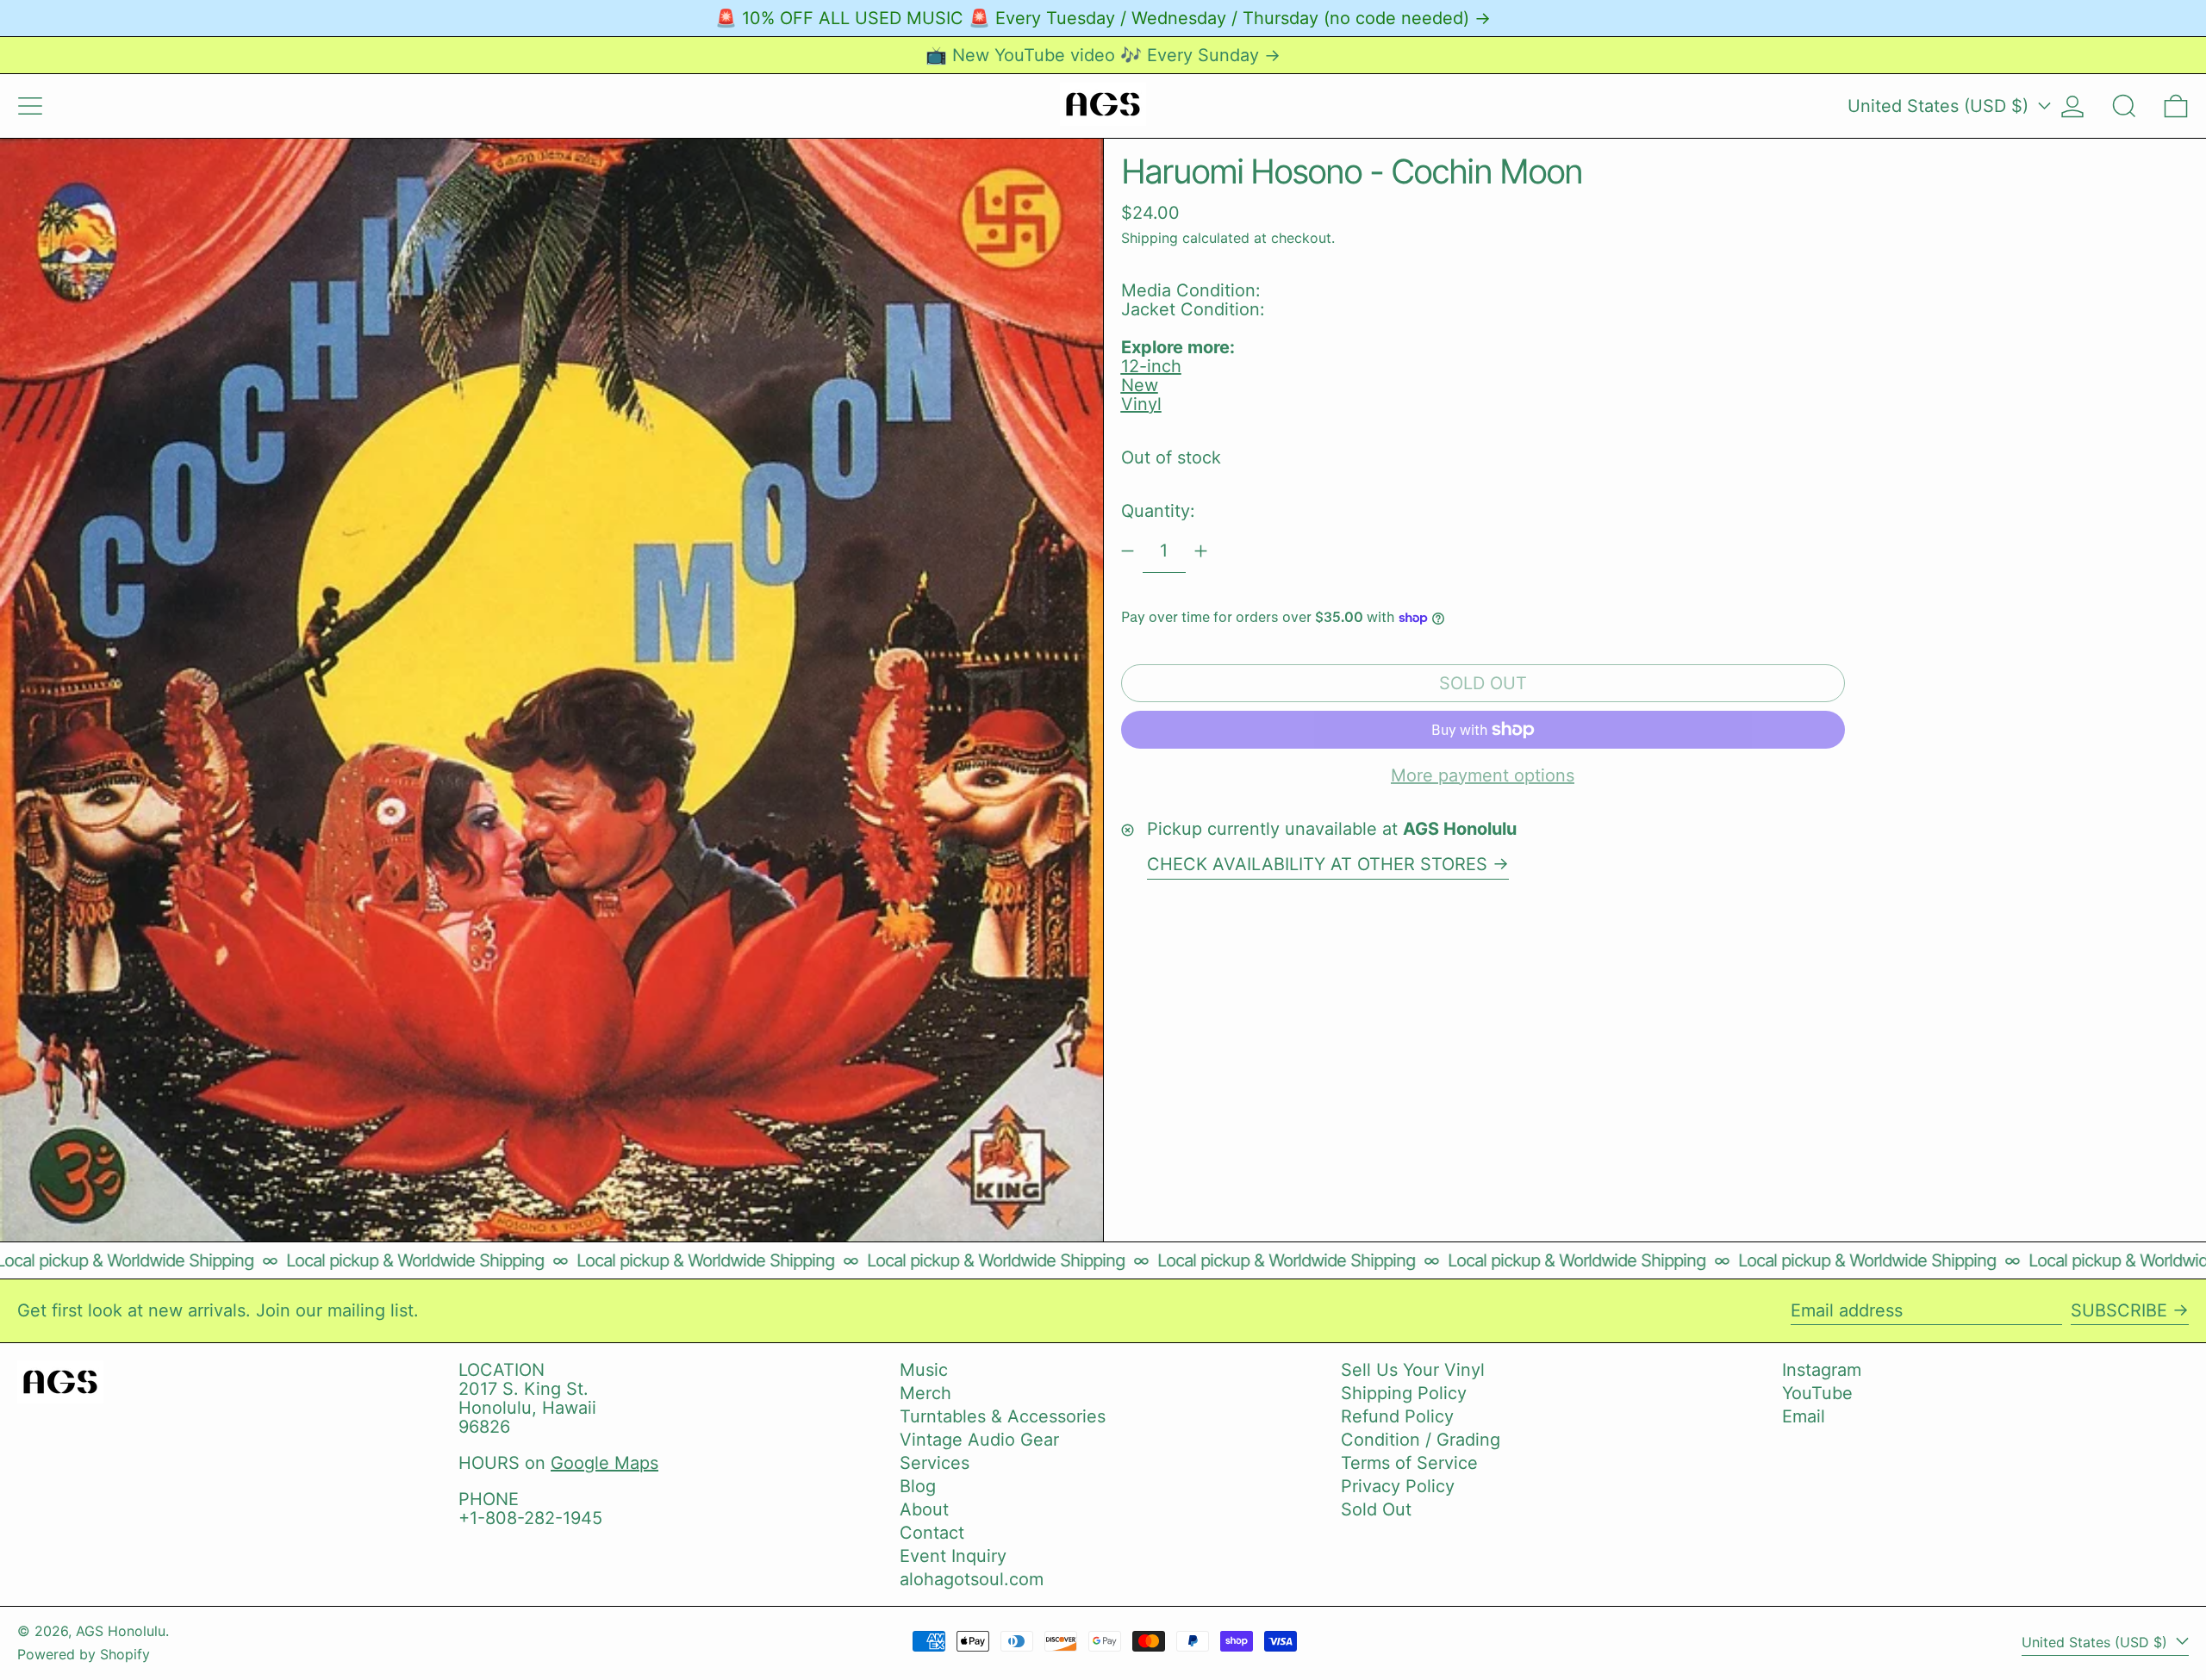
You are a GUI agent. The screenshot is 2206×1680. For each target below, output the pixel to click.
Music (924, 1370)
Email (1804, 1416)
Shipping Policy (1404, 1393)
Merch (925, 1393)
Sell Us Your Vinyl (1413, 1370)
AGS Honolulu (121, 1631)
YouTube (1817, 1393)
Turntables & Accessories (1003, 1416)
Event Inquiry (953, 1556)
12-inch (1151, 366)
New (1140, 385)
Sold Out (1376, 1509)
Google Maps (604, 1463)
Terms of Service (1409, 1463)
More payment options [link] (1483, 775)
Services (935, 1463)
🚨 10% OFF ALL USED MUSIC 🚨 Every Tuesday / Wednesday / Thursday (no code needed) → (1103, 18)
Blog (918, 1486)
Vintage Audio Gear (979, 1440)
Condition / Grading (1421, 1440)
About (924, 1509)
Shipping (1150, 238)
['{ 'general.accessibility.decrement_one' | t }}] (1128, 551)
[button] (2124, 106)
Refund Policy (1397, 1416)
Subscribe (2119, 1310)
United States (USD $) (1941, 106)
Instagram (1822, 1370)
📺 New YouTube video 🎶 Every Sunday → (1103, 55)
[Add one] (1201, 551)
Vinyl (1141, 404)
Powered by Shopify (84, 1654)
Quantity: (1158, 511)
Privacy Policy (1398, 1486)
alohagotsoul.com (972, 1579)
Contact (932, 1533)
